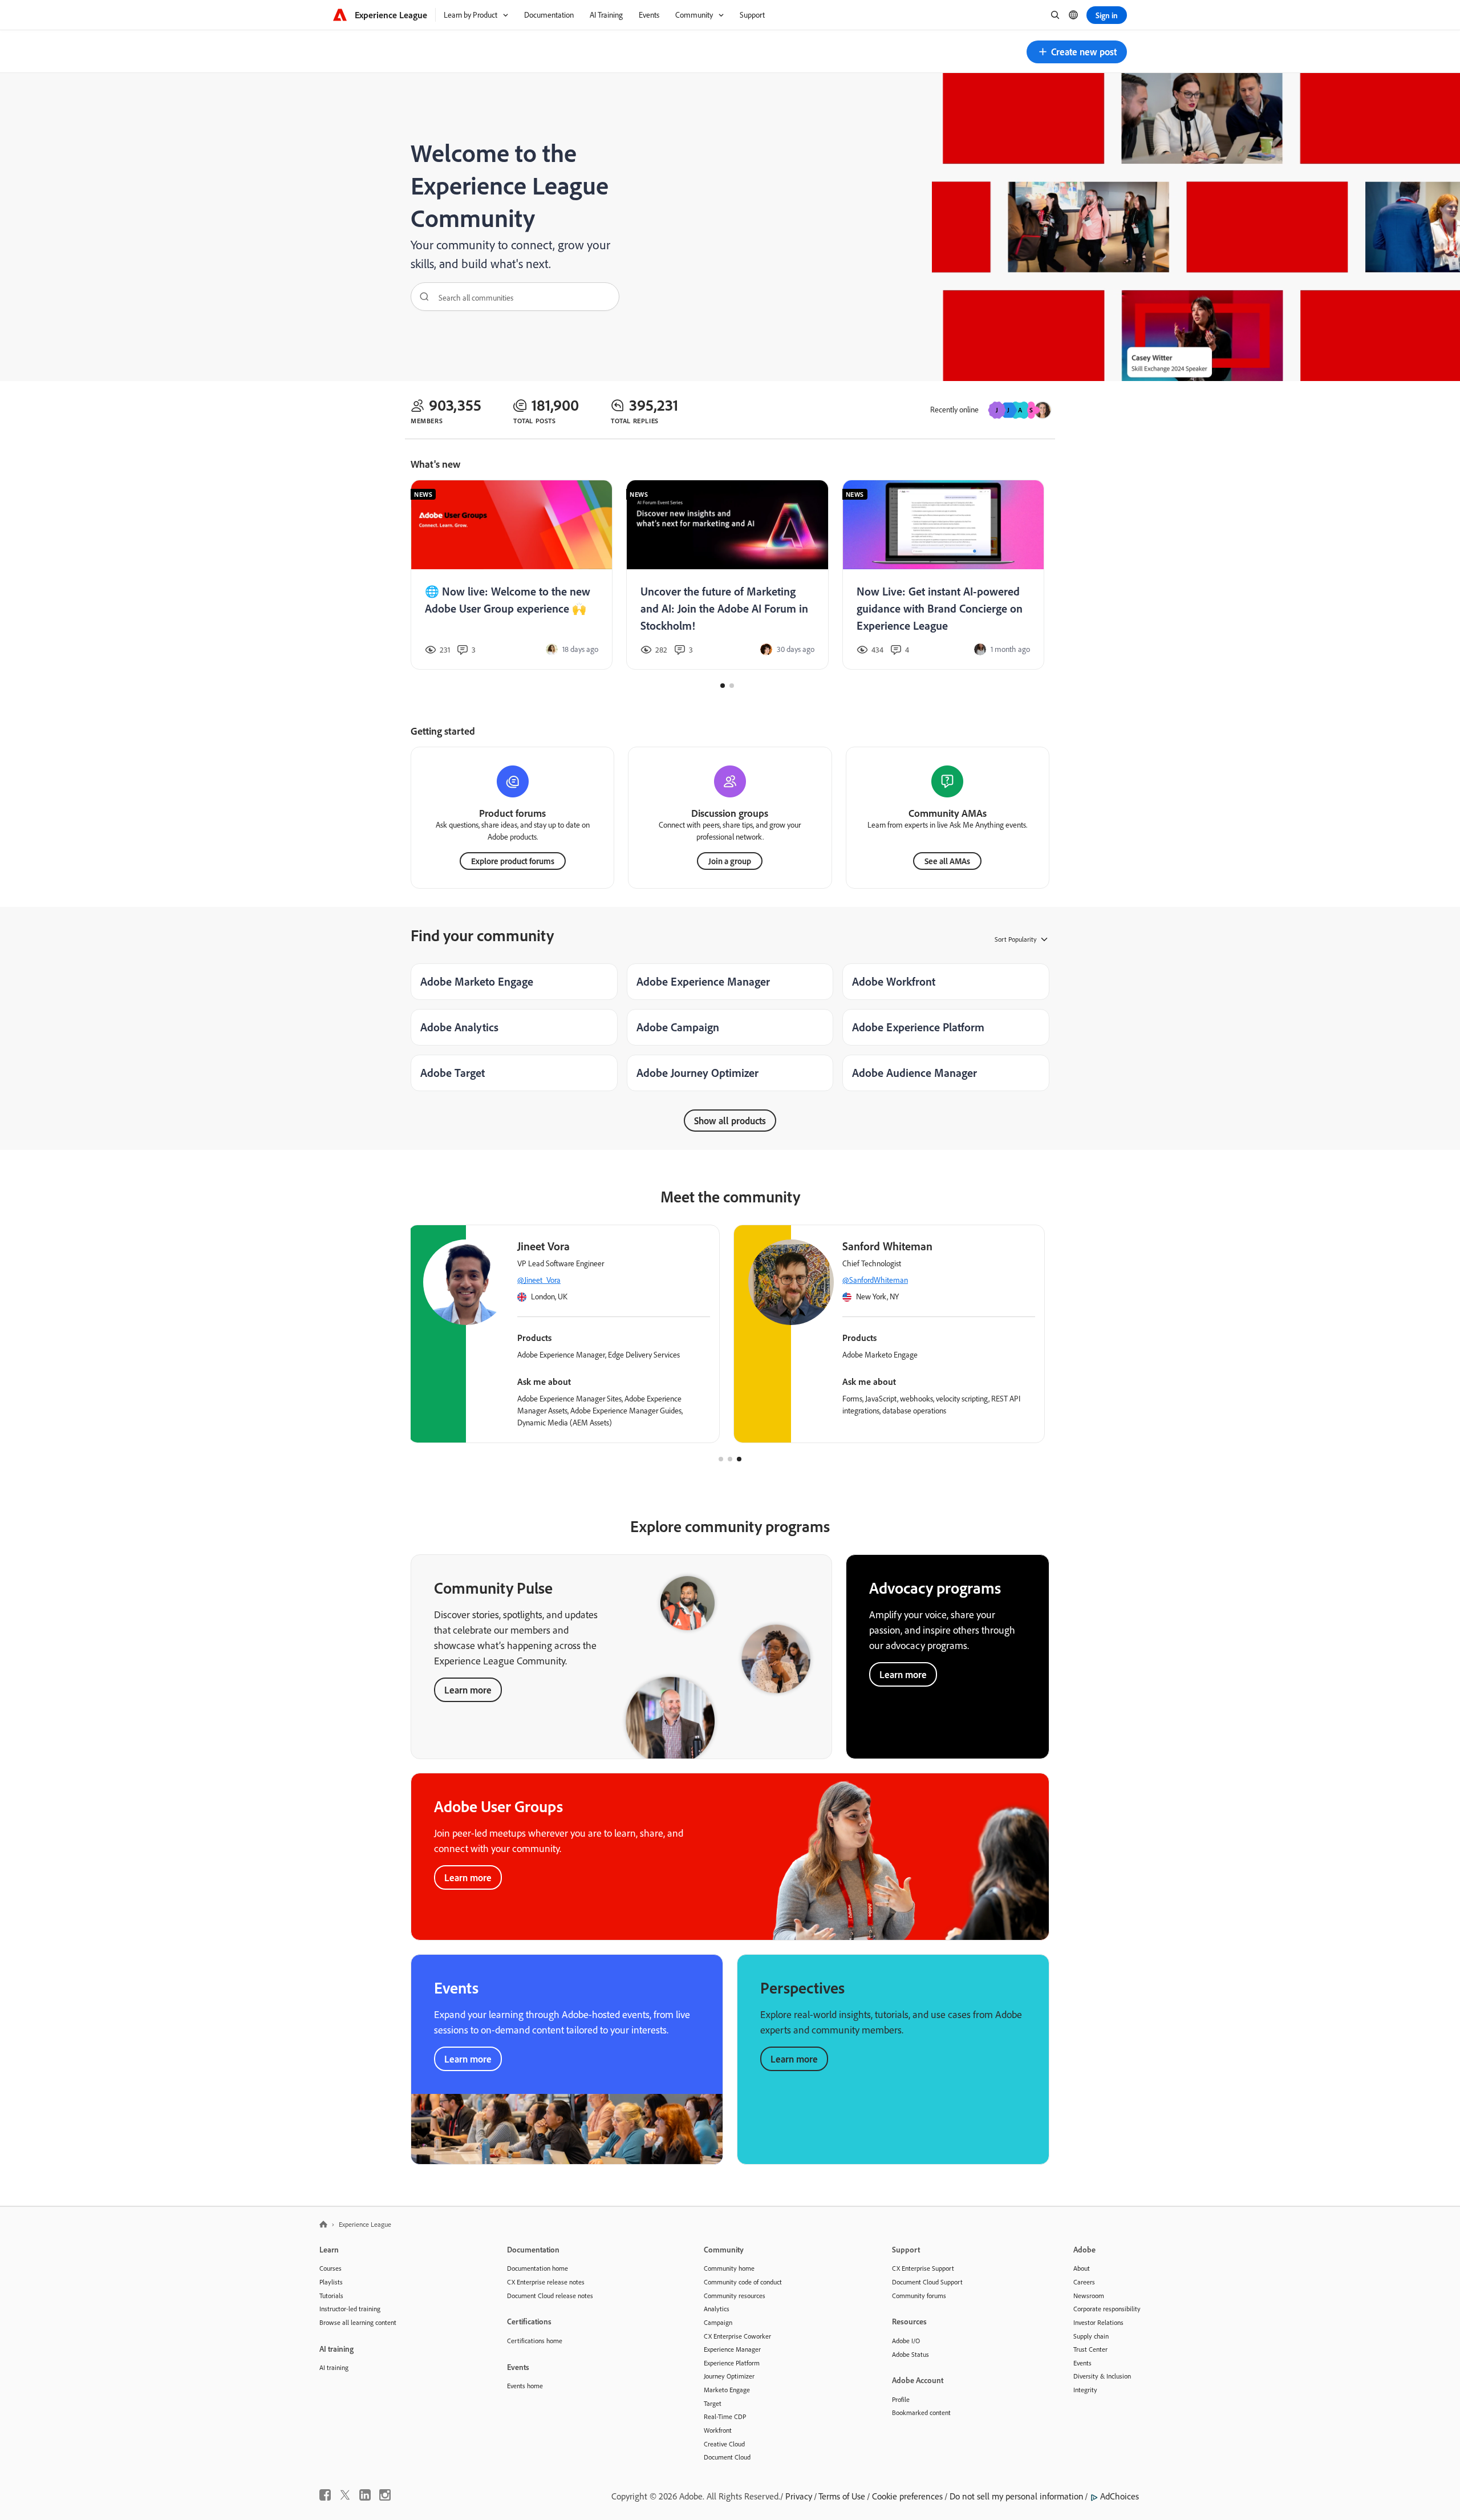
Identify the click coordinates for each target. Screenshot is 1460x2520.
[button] (1077, 52)
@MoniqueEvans (628, 1280)
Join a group (730, 861)
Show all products (730, 1121)
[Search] (420, 297)
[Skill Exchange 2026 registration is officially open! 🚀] (512, 575)
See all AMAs (947, 861)
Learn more (468, 1690)
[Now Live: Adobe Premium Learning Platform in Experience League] (728, 575)
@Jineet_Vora (948, 1280)
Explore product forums (513, 861)
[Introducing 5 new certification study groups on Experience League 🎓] (943, 575)
